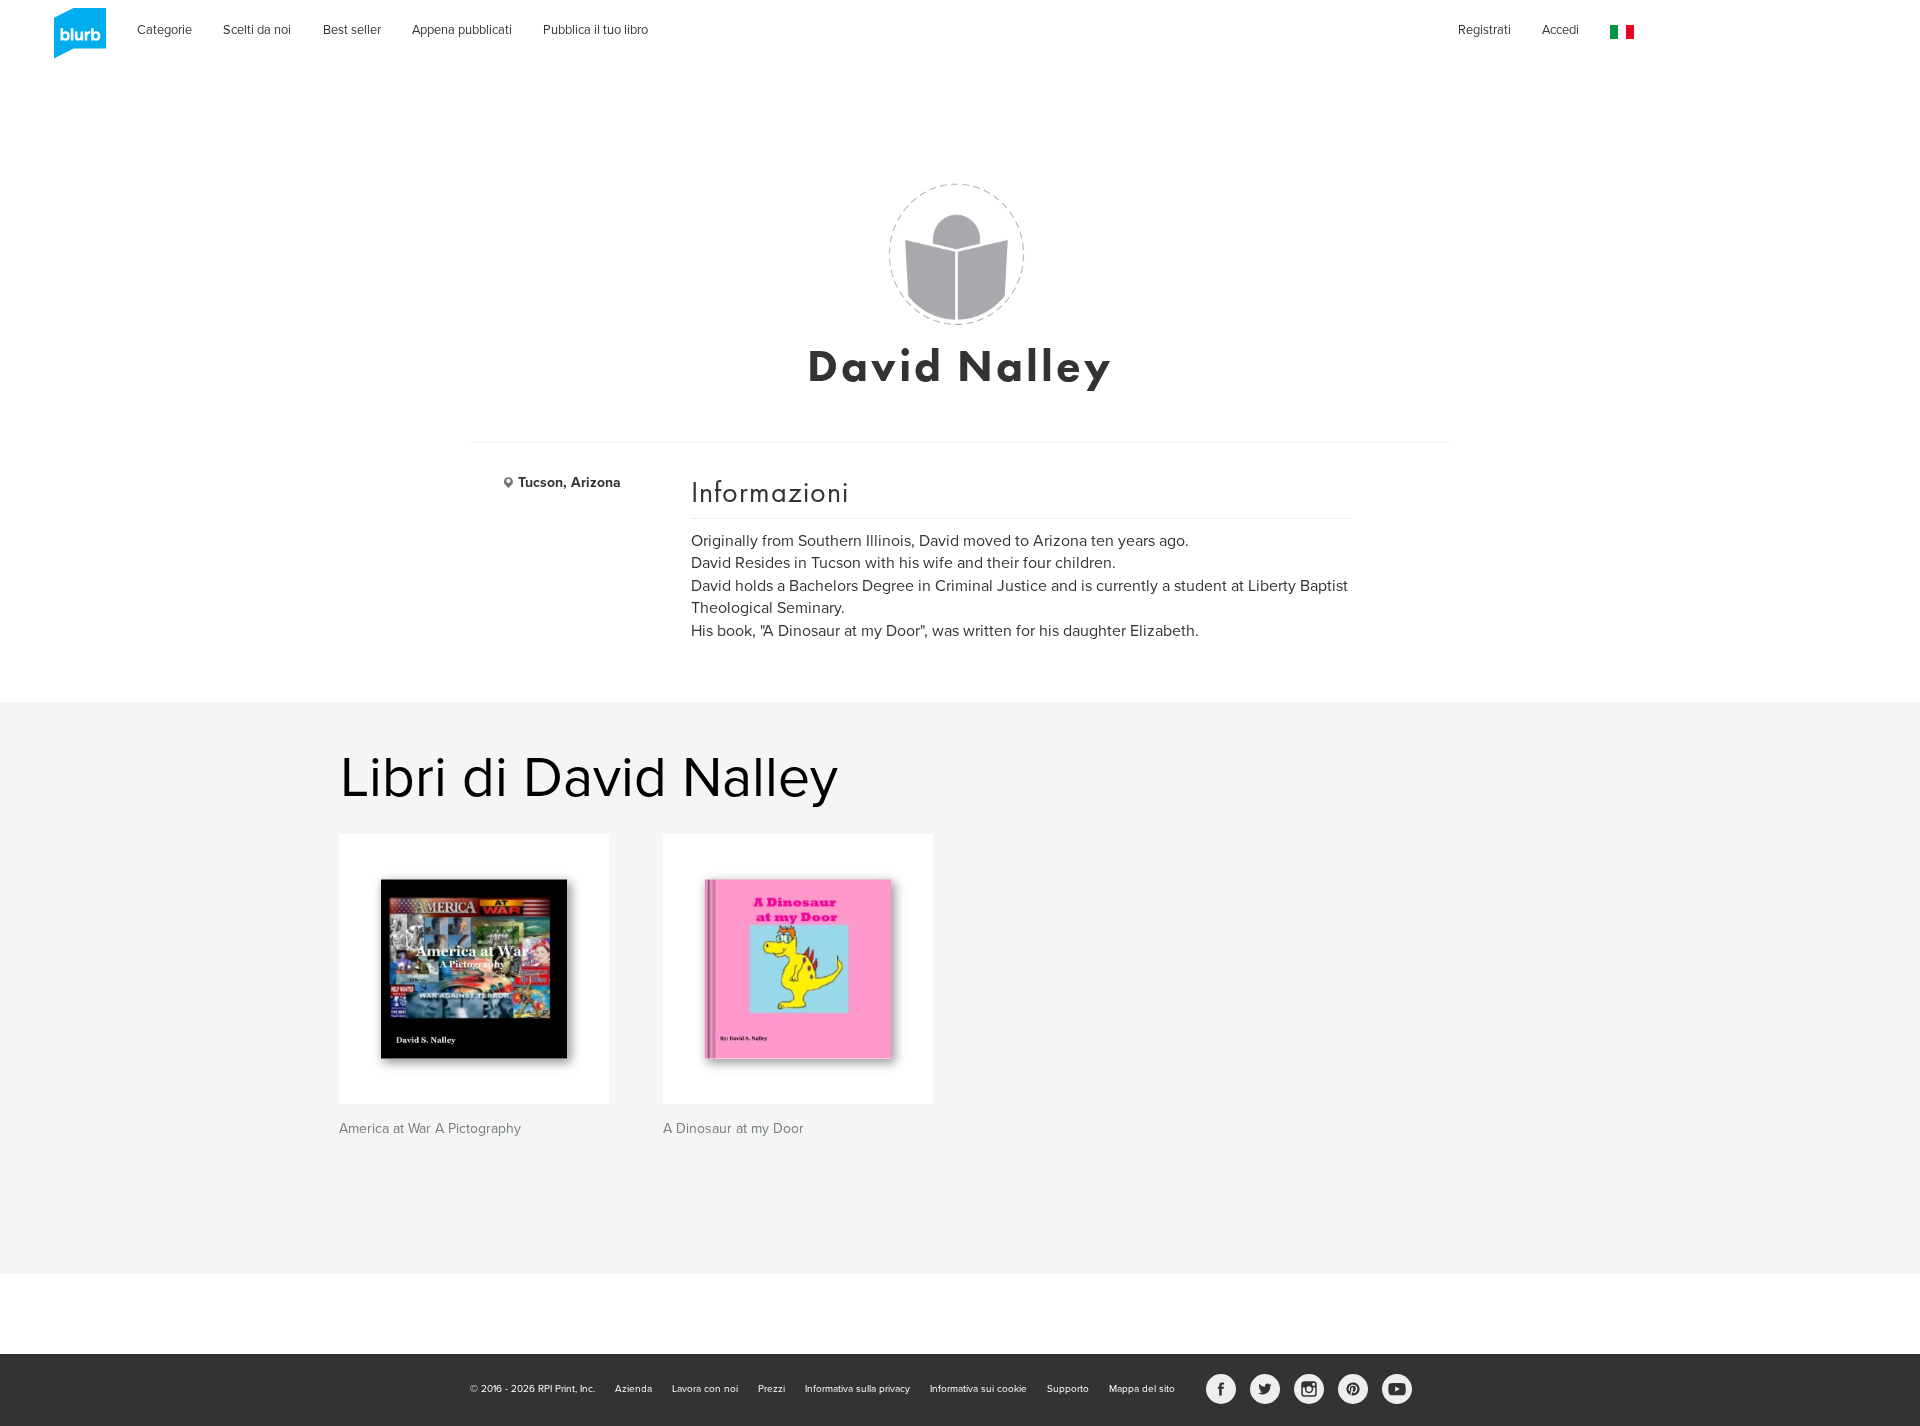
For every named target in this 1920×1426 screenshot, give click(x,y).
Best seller (352, 30)
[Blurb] (74, 40)
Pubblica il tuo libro (595, 30)
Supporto (1068, 1389)
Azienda (633, 1389)
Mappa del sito (1142, 1389)
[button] (1622, 32)
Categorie (164, 30)
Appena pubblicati (462, 30)
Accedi (1560, 30)
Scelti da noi (257, 30)
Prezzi (771, 1389)
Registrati (1484, 30)
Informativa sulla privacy (857, 1389)
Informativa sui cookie (978, 1389)
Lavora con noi (705, 1389)
